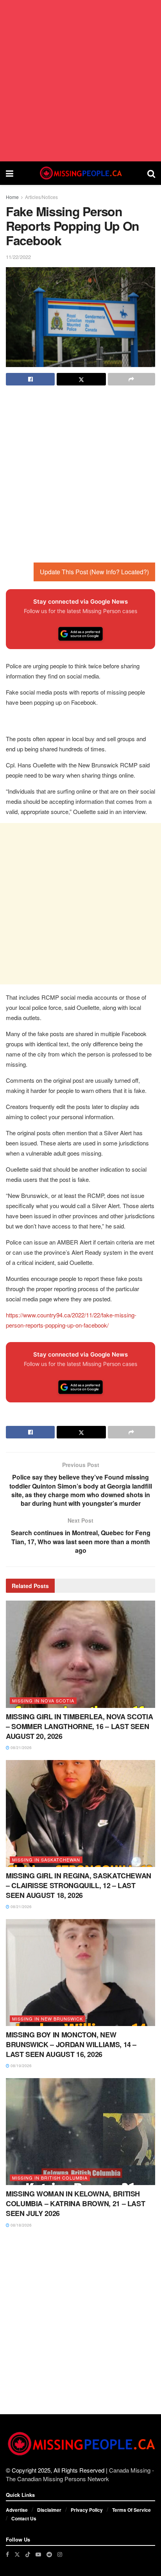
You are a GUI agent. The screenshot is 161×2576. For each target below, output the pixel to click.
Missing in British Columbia (50, 2178)
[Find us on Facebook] (7, 2554)
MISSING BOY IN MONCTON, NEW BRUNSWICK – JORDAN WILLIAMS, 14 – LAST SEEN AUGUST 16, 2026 (71, 2044)
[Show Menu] (10, 173)
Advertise (17, 2510)
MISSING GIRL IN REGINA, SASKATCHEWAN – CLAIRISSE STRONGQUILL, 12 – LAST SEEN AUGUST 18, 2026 (79, 1885)
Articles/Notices (41, 197)
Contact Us (24, 2518)
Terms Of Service (131, 2510)
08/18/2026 (21, 2225)
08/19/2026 (21, 2066)
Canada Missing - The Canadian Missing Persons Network (80, 2474)
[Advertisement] (80, 81)
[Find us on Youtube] (38, 2554)
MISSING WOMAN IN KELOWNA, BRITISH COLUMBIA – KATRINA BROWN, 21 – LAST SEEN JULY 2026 (75, 2203)
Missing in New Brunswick (47, 2019)
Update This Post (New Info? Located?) (94, 572)
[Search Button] (151, 173)
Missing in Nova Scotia (43, 1700)
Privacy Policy (87, 2510)
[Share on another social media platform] (131, 379)
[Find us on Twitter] (17, 2554)
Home (12, 197)
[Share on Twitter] (81, 379)
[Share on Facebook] (30, 379)
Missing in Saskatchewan (46, 1860)
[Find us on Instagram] (60, 2554)
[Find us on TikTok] (28, 2554)
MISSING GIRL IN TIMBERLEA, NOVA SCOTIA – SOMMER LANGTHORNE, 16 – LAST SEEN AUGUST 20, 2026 (79, 1726)
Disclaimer (49, 2510)
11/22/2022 (18, 257)
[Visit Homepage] (80, 173)
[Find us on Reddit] (49, 2554)
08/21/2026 (21, 1747)
